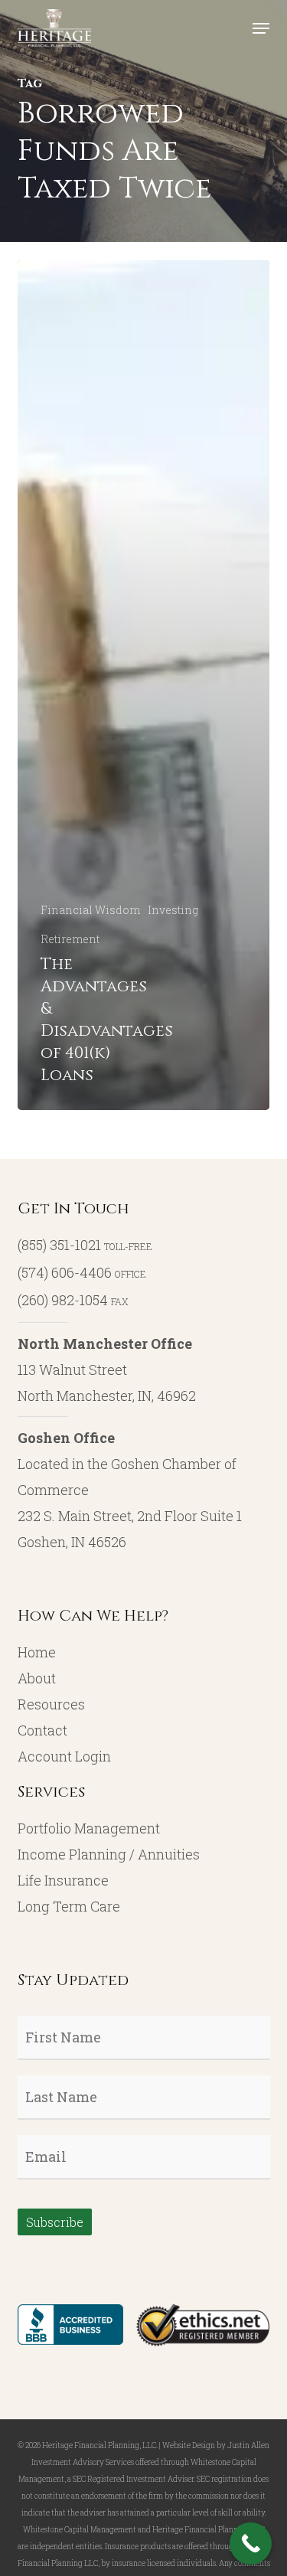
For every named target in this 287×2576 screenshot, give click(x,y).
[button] (261, 28)
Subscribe (55, 2222)
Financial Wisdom (90, 910)
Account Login (64, 1756)
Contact (42, 1730)
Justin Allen (248, 2445)
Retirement (70, 939)
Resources (51, 1704)
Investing (173, 910)
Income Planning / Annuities (109, 1854)
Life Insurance (63, 1880)
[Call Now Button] (251, 2543)
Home (37, 1652)
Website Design (189, 2445)
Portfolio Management (89, 1828)
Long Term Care (69, 1906)
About (37, 1678)
